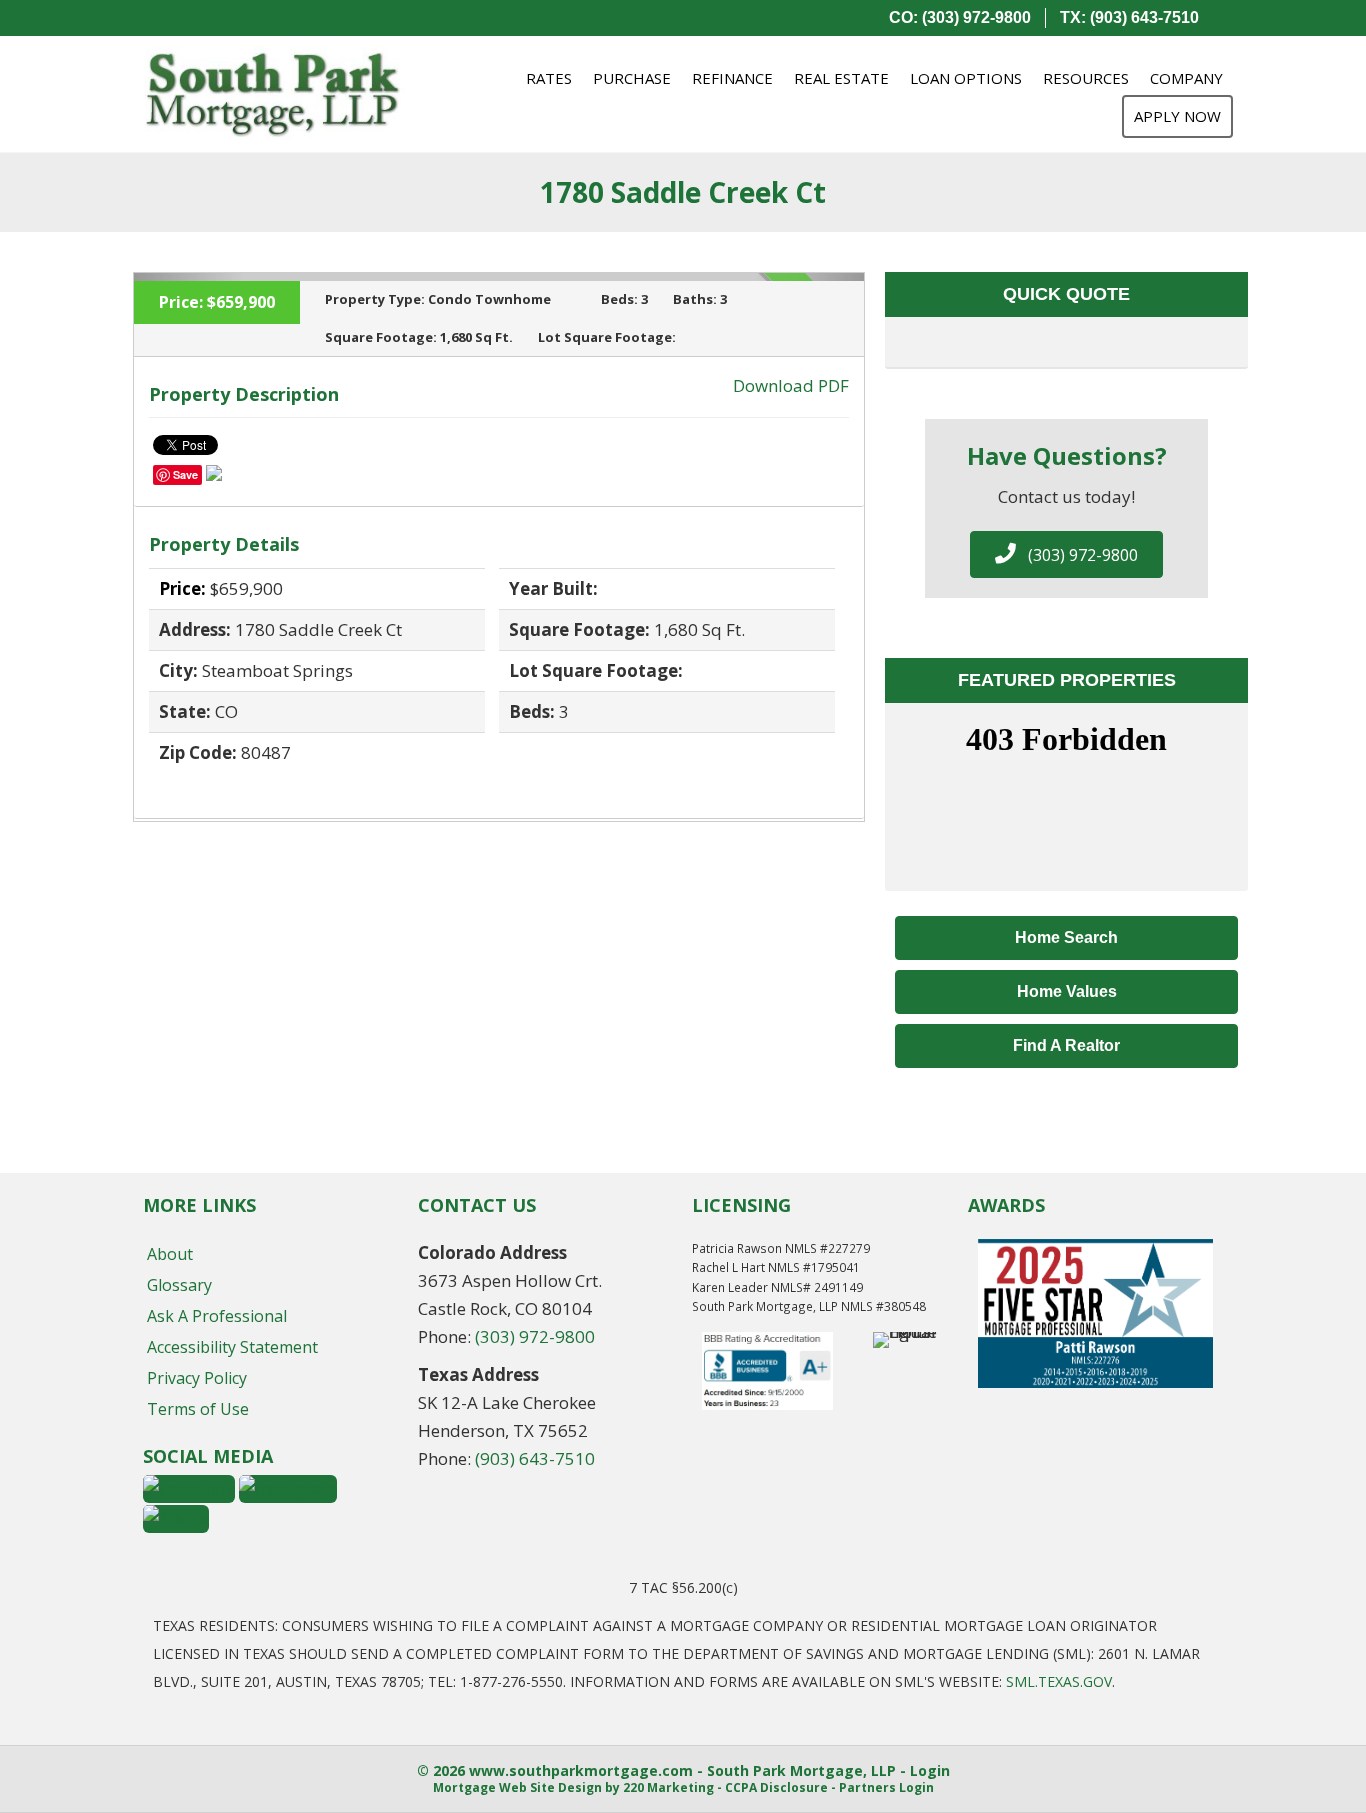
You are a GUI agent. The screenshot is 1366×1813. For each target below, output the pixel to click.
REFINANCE (732, 78)
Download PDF (791, 385)
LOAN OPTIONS (966, 78)
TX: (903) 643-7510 (1129, 17)
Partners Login (886, 1787)
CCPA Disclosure (776, 1787)
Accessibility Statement (232, 1347)
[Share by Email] (214, 476)
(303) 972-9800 (535, 1336)
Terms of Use (198, 1409)
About (170, 1254)
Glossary (179, 1285)
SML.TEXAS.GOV (1059, 1681)
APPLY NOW (1177, 116)
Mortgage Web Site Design (517, 1787)
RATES (549, 78)
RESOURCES (1086, 78)
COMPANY (1186, 78)
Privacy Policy (197, 1378)
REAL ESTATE (841, 78)
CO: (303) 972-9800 (960, 17)
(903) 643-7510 (535, 1458)
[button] (1066, 554)
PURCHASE (632, 78)
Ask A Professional (217, 1316)
